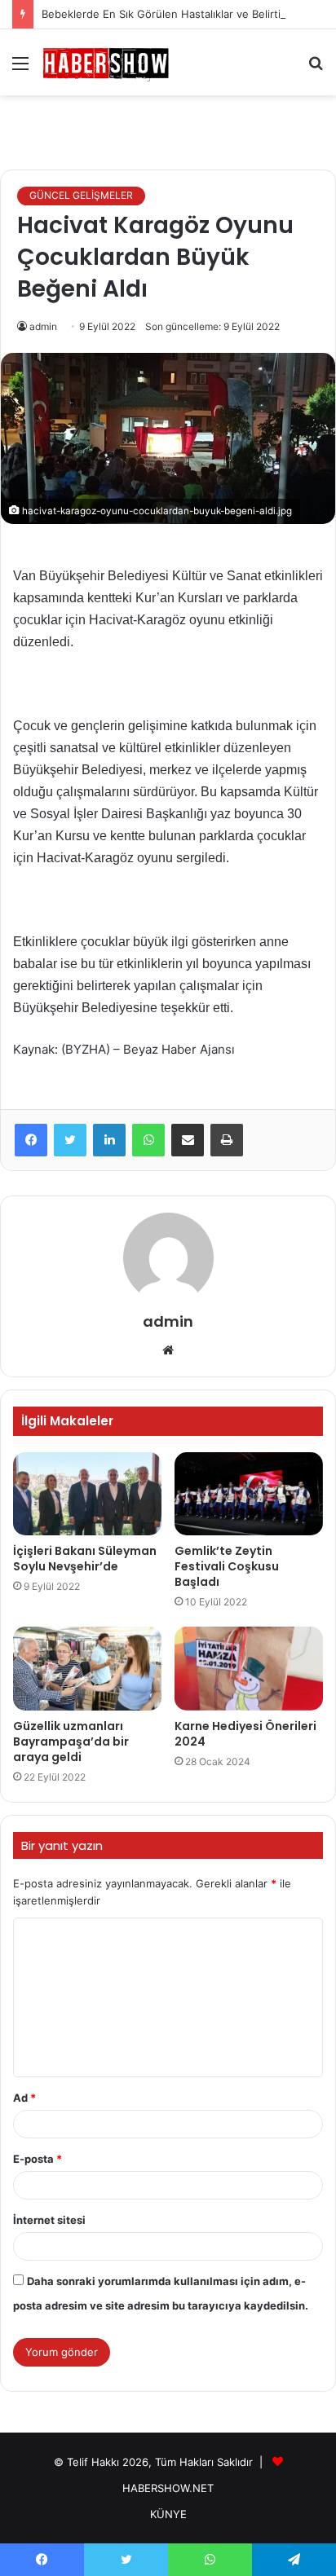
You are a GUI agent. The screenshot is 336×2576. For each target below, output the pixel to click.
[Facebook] (31, 1140)
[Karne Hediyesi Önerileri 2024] (249, 1669)
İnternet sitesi (49, 2220)
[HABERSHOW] (106, 62)
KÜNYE (168, 2514)
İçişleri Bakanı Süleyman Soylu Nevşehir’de (85, 1559)
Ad (24, 2098)
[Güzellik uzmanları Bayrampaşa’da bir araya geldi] (87, 1669)
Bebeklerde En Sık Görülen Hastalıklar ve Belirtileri (169, 14)
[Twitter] (70, 1140)
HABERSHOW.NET (168, 2488)
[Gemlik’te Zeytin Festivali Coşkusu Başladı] (249, 1494)
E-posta (38, 2159)
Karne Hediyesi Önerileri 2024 (245, 1734)
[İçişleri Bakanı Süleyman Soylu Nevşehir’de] (87, 1494)
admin (43, 326)
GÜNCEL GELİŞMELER (81, 195)
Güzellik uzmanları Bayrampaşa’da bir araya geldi (71, 1742)
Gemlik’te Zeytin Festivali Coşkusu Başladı (227, 1566)
